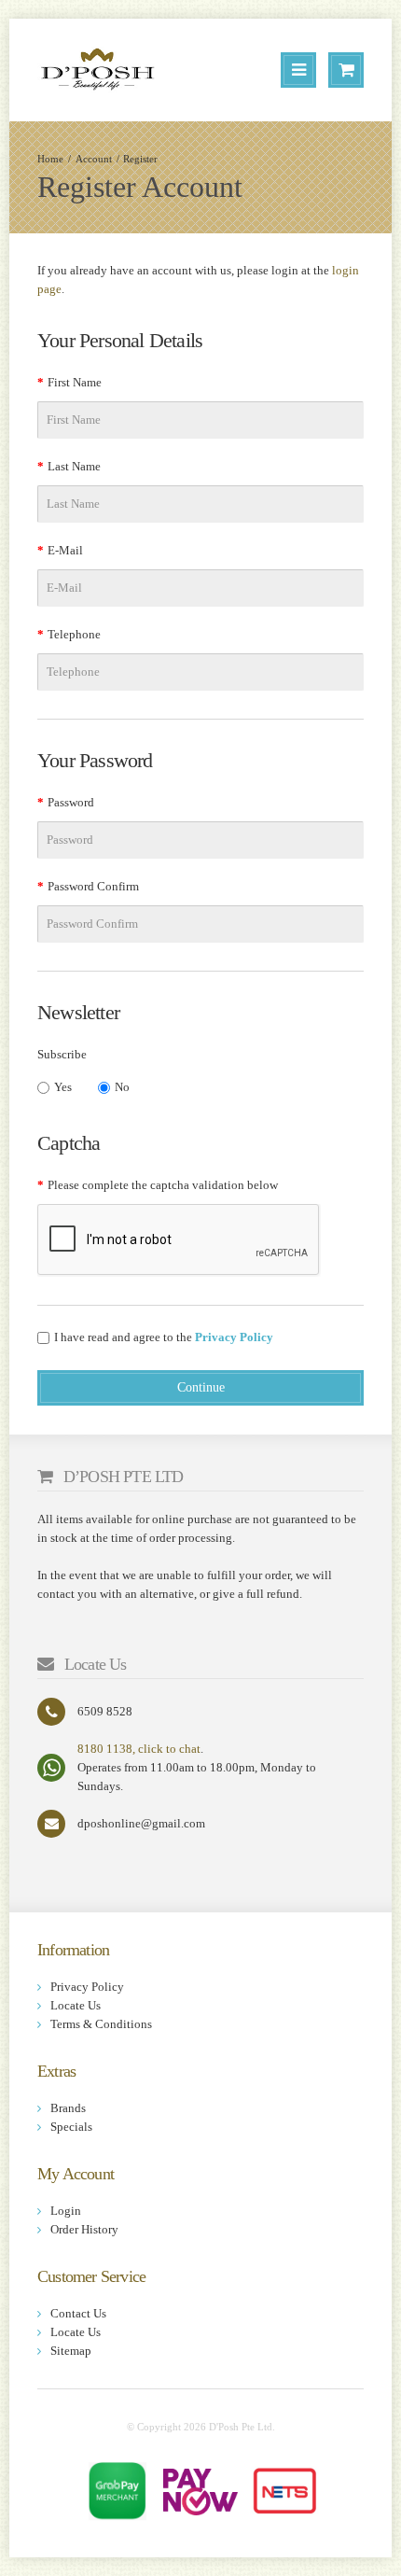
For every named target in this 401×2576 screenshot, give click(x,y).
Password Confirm (93, 886)
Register (140, 159)
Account (94, 159)
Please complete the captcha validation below (163, 1185)
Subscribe (62, 1054)
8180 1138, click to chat (139, 1749)
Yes (63, 1087)
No (122, 1087)
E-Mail (65, 550)
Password (71, 802)
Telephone (74, 634)
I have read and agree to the (164, 1337)
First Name (75, 382)
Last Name (74, 466)
